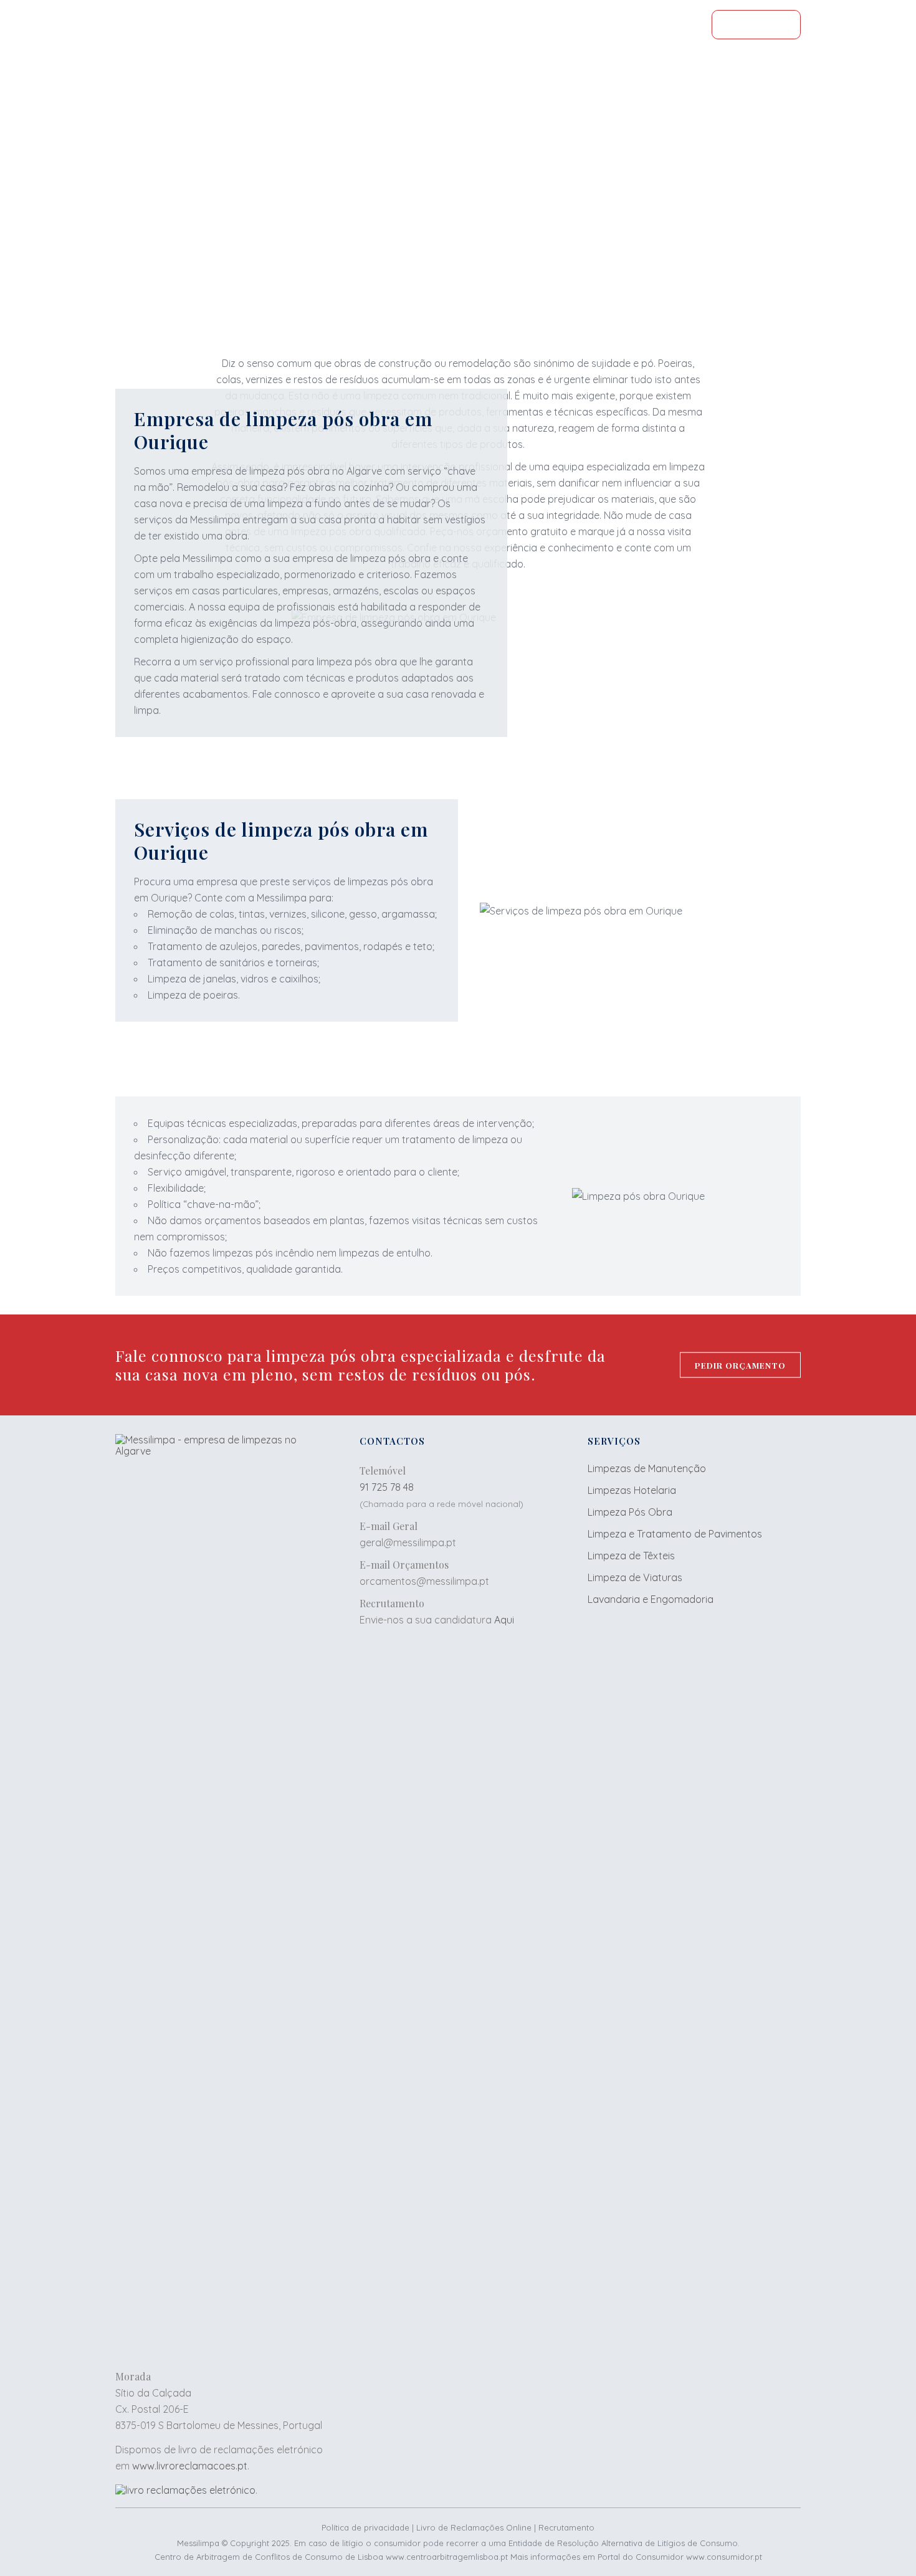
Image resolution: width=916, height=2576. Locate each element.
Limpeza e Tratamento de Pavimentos (675, 1534)
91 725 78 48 (387, 1487)
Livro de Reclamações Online (474, 2527)
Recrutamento (566, 2527)
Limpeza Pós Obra (630, 1512)
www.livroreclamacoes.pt (190, 2466)
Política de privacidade (365, 2527)
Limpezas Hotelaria (632, 1490)
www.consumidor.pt (724, 2557)
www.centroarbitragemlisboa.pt (447, 2557)
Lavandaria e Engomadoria (651, 1599)
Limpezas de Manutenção (647, 1468)
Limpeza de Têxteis (631, 1556)
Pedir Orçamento (458, 243)
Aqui (504, 1620)
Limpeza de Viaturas (635, 1577)
